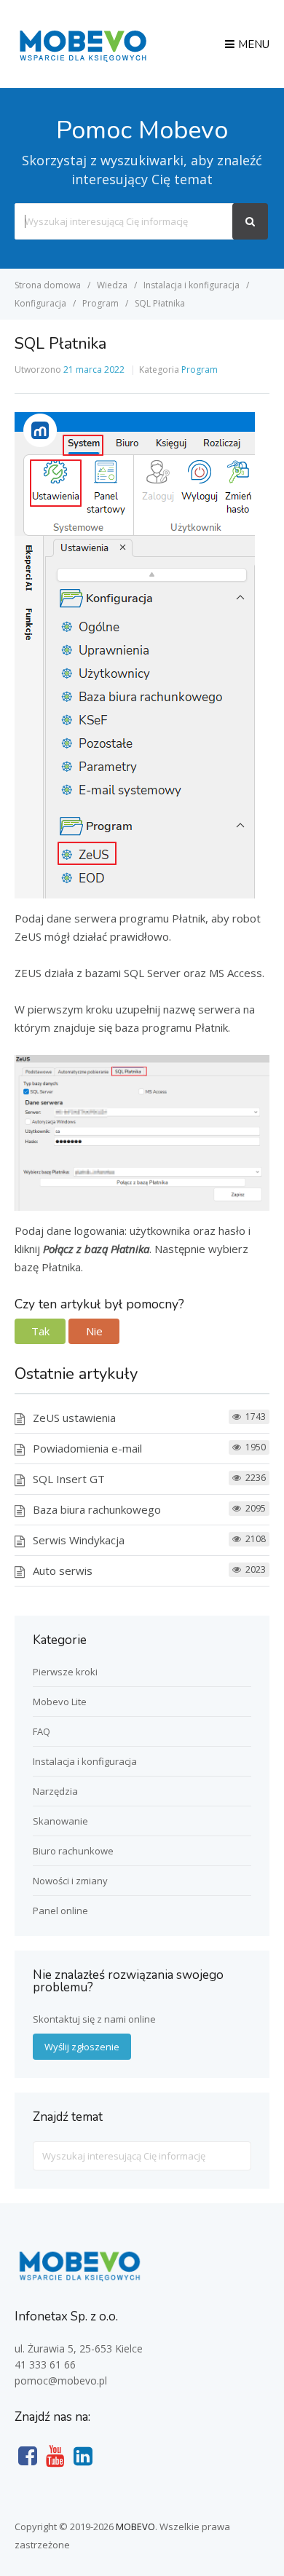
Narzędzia (55, 1791)
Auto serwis (63, 1571)
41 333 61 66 (45, 2364)
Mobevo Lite (60, 1702)
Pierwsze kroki (65, 1672)
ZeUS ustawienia (74, 1418)
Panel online (60, 1911)
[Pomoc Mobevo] (82, 60)
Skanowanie (60, 1821)
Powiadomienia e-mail (87, 1448)
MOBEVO (135, 2526)
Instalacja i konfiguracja (85, 1761)
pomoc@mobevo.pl (61, 2381)
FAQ (42, 1731)
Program (200, 370)
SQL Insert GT (69, 1479)
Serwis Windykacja (79, 1540)
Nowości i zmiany (70, 1881)
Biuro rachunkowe (73, 1851)
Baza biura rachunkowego (97, 1509)
